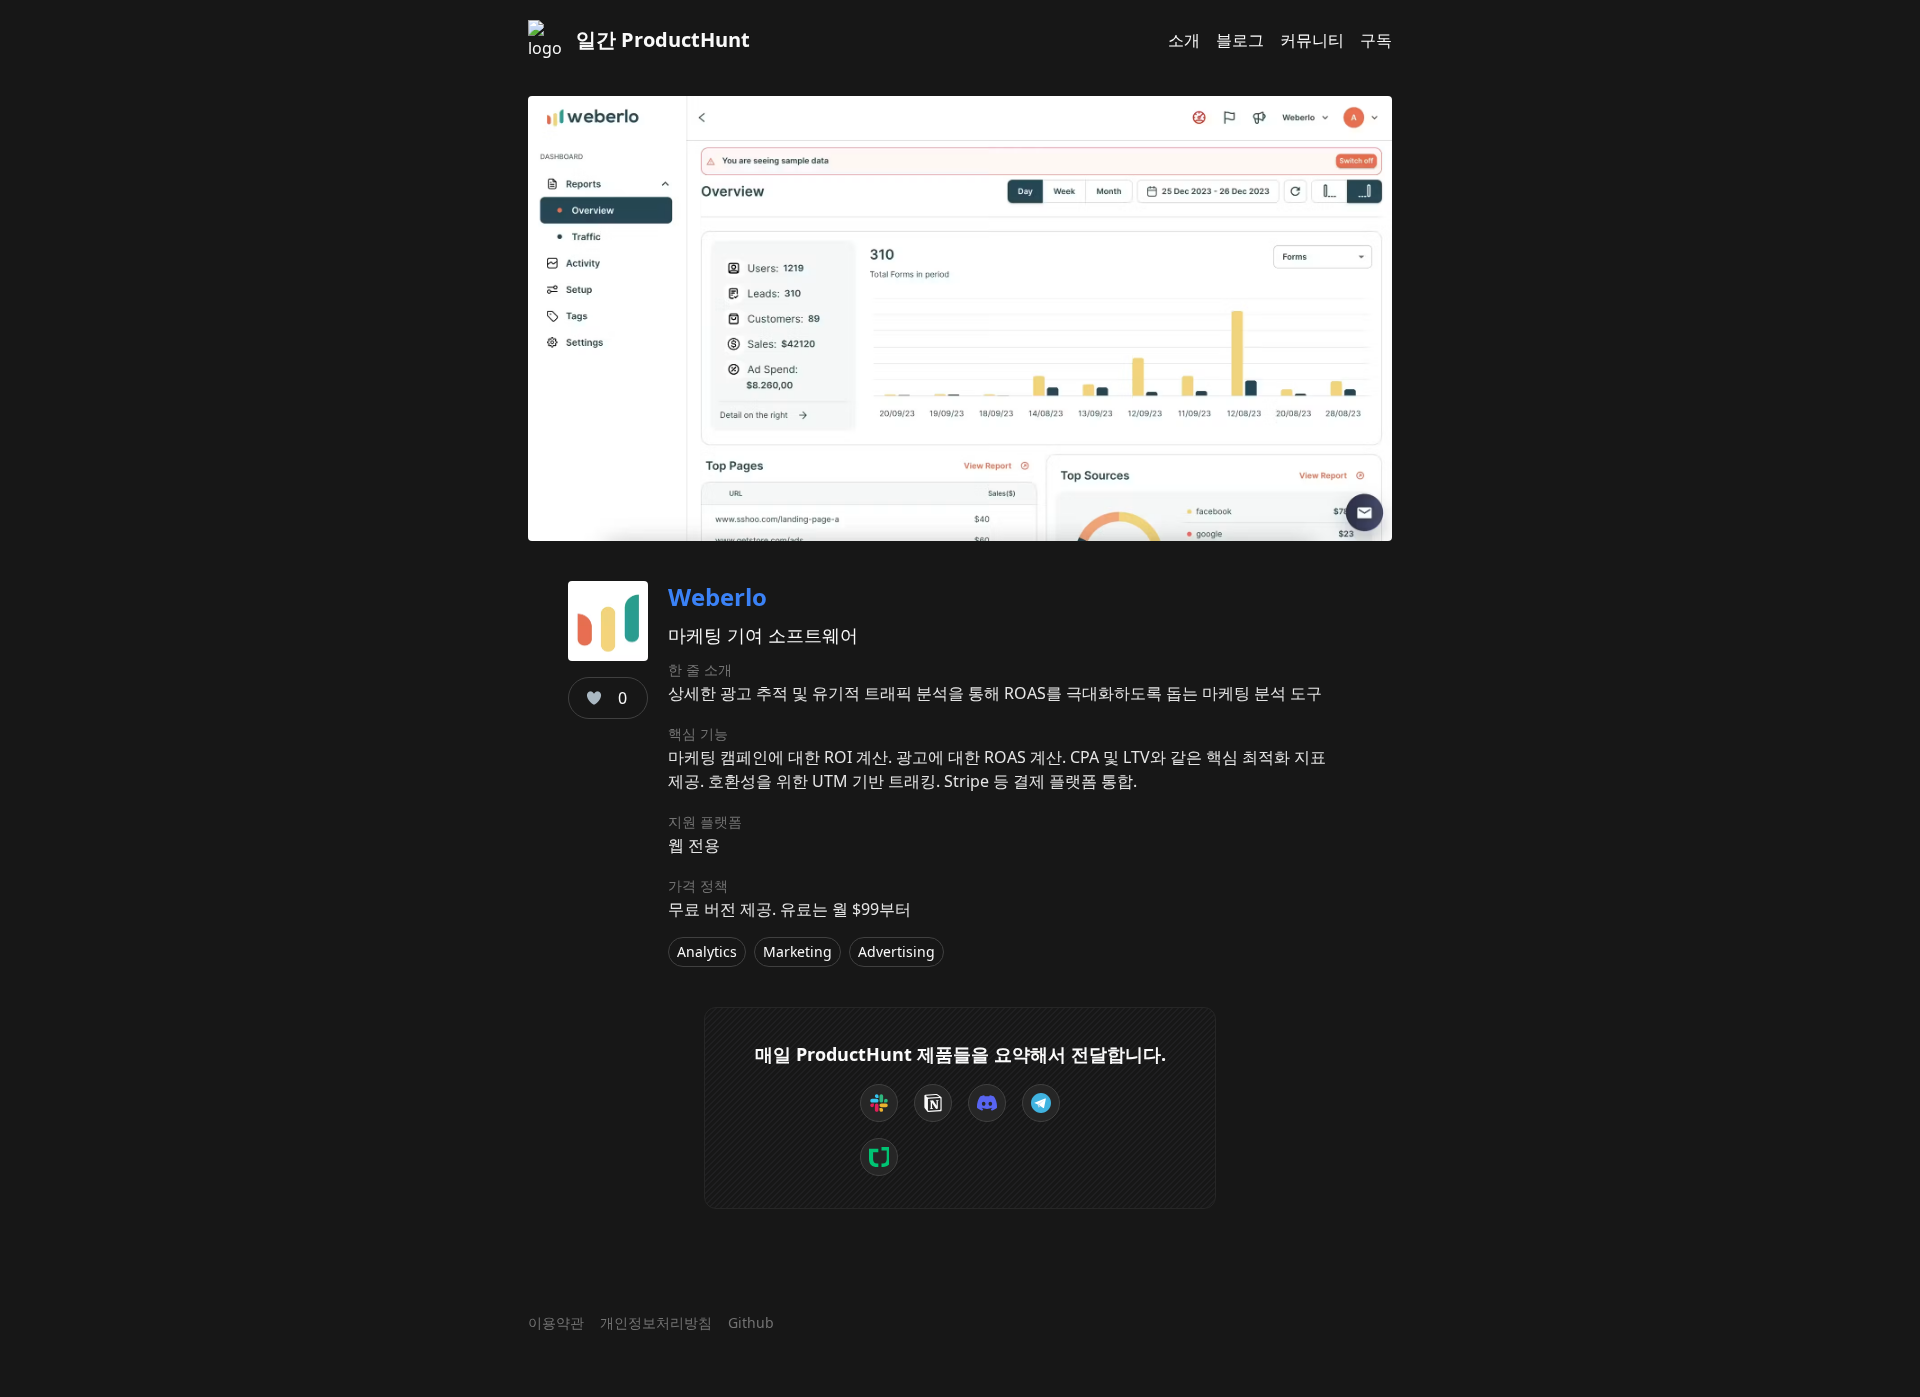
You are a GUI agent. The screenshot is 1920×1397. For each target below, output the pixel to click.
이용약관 (556, 1322)
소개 (1184, 40)
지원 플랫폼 (705, 821)
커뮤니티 (1312, 40)
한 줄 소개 (700, 669)
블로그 (1240, 40)
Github (751, 1322)
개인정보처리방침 (656, 1322)
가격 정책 (698, 885)
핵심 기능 (698, 733)
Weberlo (717, 596)
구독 (1376, 40)
